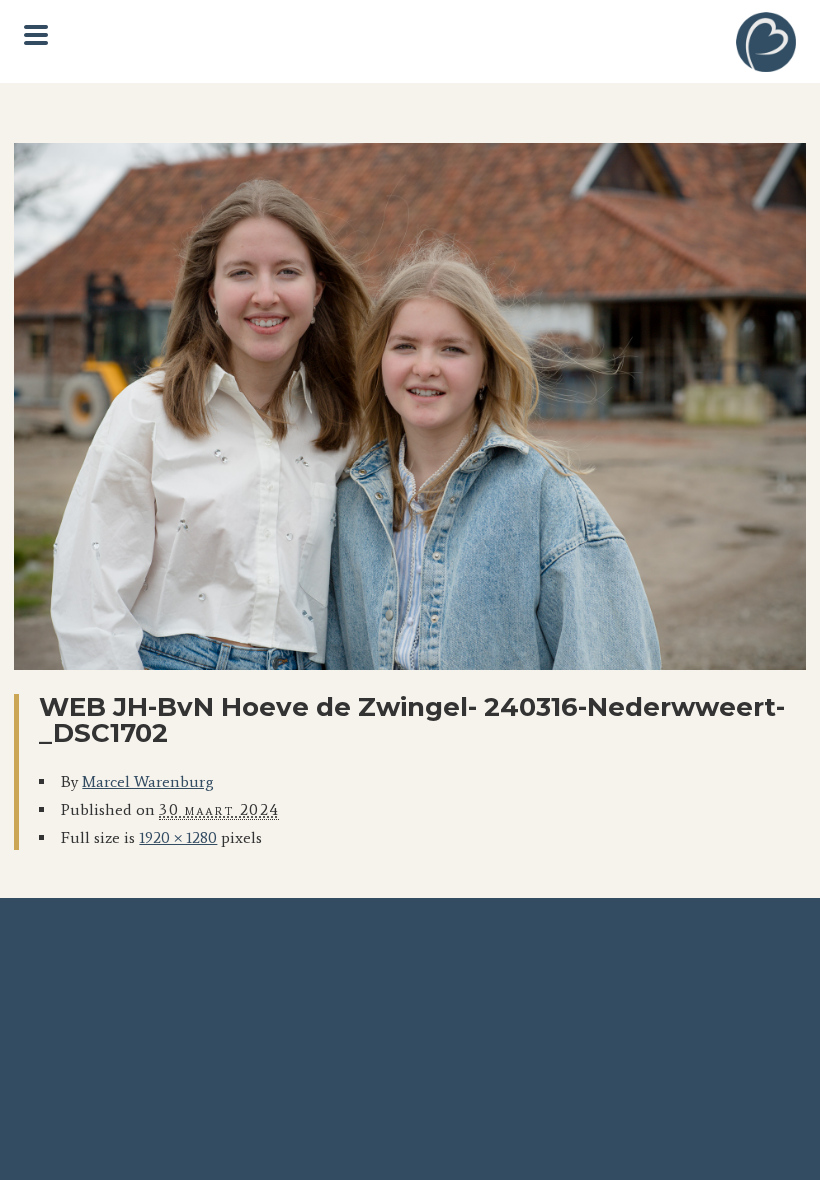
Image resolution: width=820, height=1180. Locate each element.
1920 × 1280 (178, 837)
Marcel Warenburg (148, 781)
